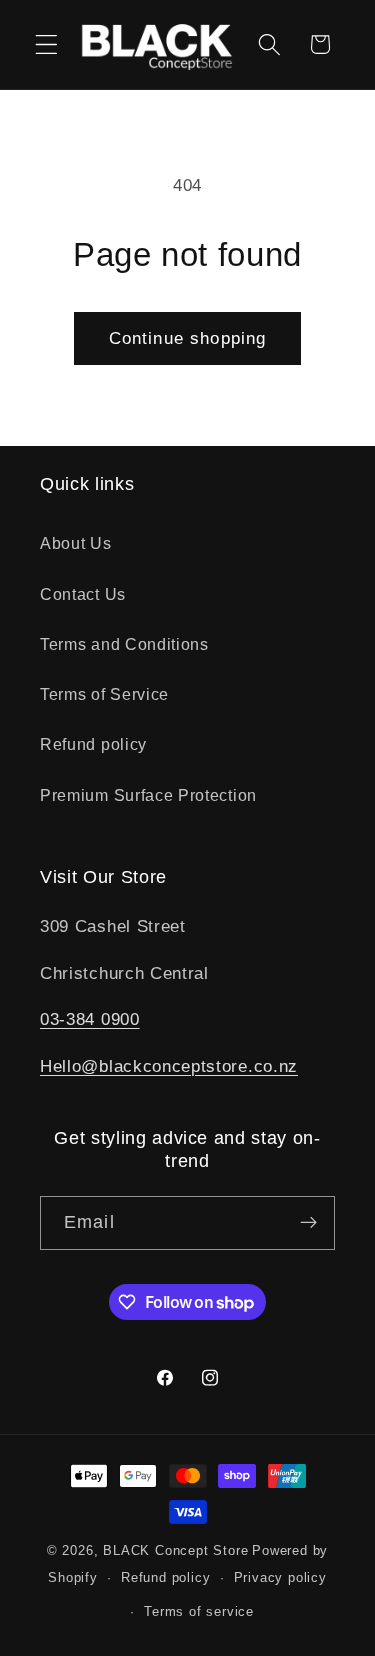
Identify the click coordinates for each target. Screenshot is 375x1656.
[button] (46, 44)
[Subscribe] (308, 1223)
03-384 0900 (90, 1019)
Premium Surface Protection (148, 795)
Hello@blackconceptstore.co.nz (169, 1066)
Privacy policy (280, 1578)
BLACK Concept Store (175, 1551)
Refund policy (93, 744)
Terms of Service (104, 694)
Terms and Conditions (124, 644)
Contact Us (83, 594)
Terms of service (199, 1612)
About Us (76, 543)
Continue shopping (188, 338)
